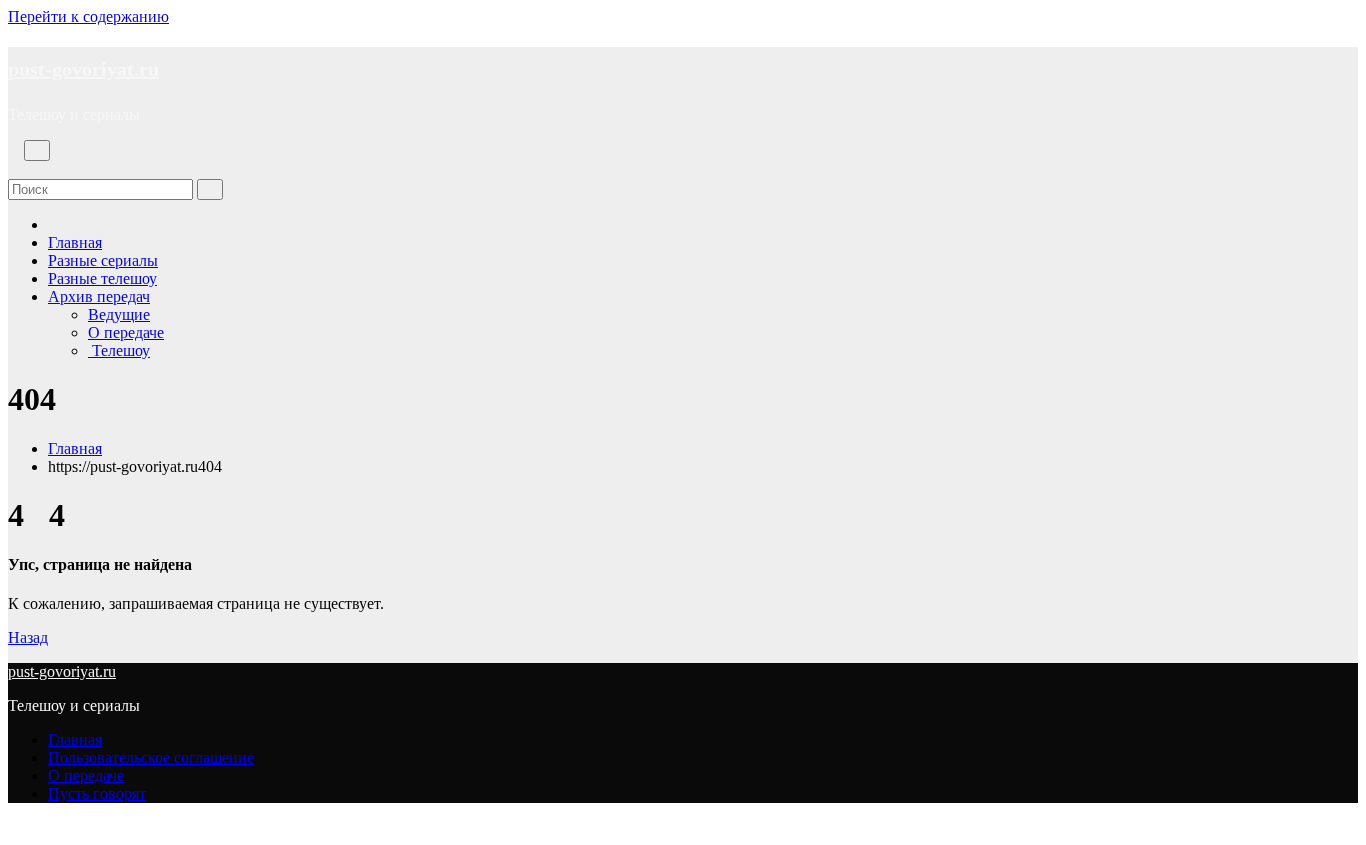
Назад (28, 637)
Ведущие (119, 314)
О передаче (126, 332)
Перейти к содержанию (88, 16)
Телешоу (119, 350)
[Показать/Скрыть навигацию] (37, 150)
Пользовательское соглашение (151, 757)
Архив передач (99, 296)
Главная (75, 242)
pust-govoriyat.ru (83, 69)
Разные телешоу (102, 278)
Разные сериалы (103, 260)
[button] (14, 169)
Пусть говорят (97, 793)
